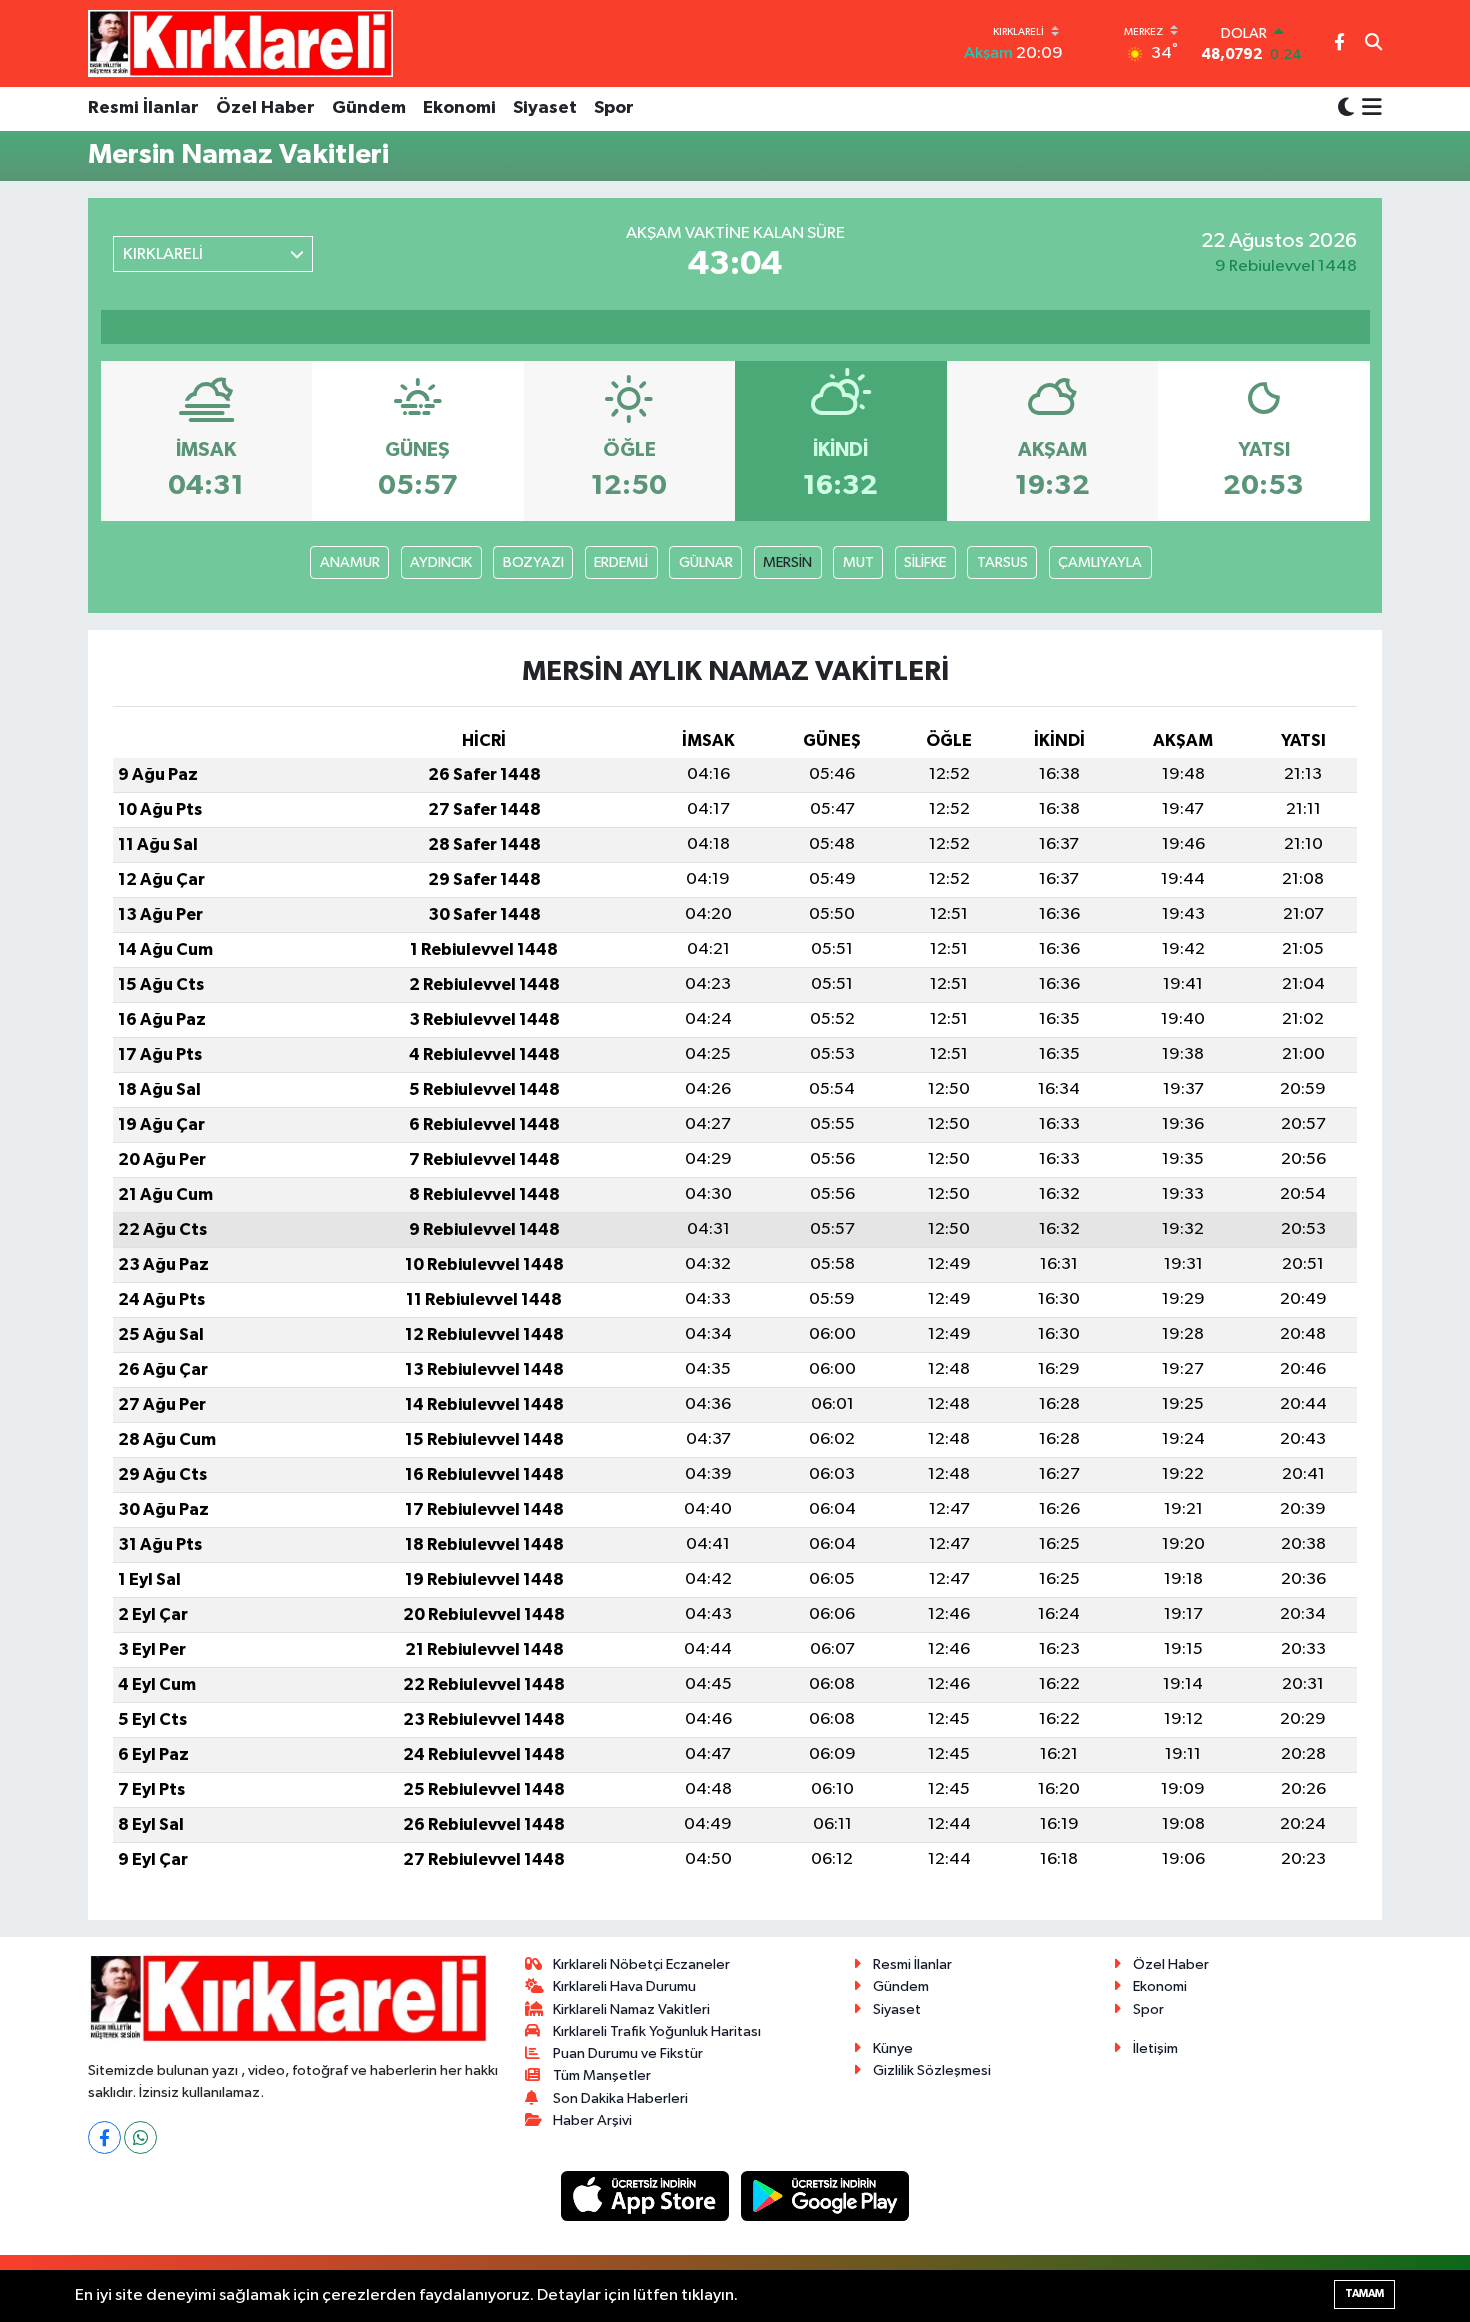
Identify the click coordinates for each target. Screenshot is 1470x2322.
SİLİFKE (925, 562)
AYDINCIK (441, 562)
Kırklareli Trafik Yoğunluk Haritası (657, 2031)
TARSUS (1002, 562)
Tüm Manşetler (602, 2075)
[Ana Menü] (1368, 109)
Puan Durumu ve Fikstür (628, 2053)
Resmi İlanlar (143, 108)
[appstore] (647, 2195)
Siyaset (545, 108)
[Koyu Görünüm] (1346, 108)
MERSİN (787, 562)
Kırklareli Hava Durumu (624, 1986)
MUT (858, 562)
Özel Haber (265, 108)
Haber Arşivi (592, 2120)
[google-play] (825, 2195)
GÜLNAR (706, 562)
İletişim (1155, 2048)
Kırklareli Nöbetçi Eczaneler (641, 1964)
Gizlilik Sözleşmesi (932, 2070)
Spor (614, 108)
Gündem (369, 108)
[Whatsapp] (140, 2137)
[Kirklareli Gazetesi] (240, 43)
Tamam (1364, 2293)
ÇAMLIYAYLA (1100, 562)
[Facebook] (104, 2137)
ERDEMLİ (621, 562)
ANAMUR (350, 562)
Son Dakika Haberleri (620, 2098)
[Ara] (1373, 44)
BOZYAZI (533, 562)
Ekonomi (459, 108)
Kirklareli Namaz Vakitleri (631, 2009)
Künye (893, 2048)
